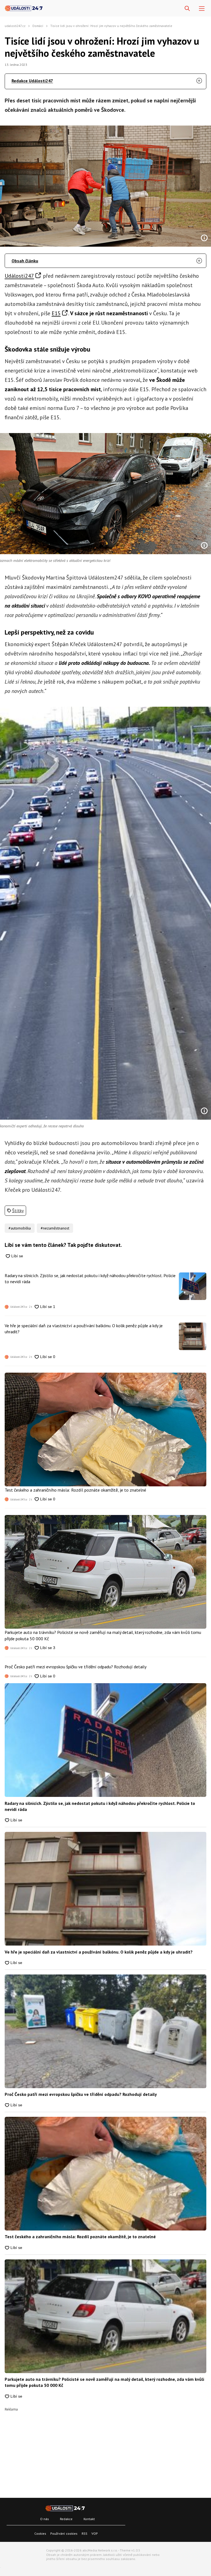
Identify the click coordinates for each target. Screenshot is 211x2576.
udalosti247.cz (15, 26)
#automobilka (20, 1228)
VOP (95, 2533)
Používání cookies (64, 2533)
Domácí (38, 26)
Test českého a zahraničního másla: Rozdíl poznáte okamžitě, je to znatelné (75, 1490)
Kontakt (89, 2519)
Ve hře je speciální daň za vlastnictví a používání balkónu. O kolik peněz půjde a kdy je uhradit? (84, 1329)
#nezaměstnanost (55, 1228)
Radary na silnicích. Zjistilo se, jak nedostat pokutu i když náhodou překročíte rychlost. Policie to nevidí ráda (90, 1279)
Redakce (66, 2519)
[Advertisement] (105, 2450)
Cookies (40, 2533)
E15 (56, 313)
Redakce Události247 (32, 81)
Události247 (19, 276)
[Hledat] (187, 9)
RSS (84, 2533)
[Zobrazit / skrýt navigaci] (202, 9)
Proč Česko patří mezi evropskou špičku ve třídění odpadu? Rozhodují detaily (76, 1667)
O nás (45, 2519)
